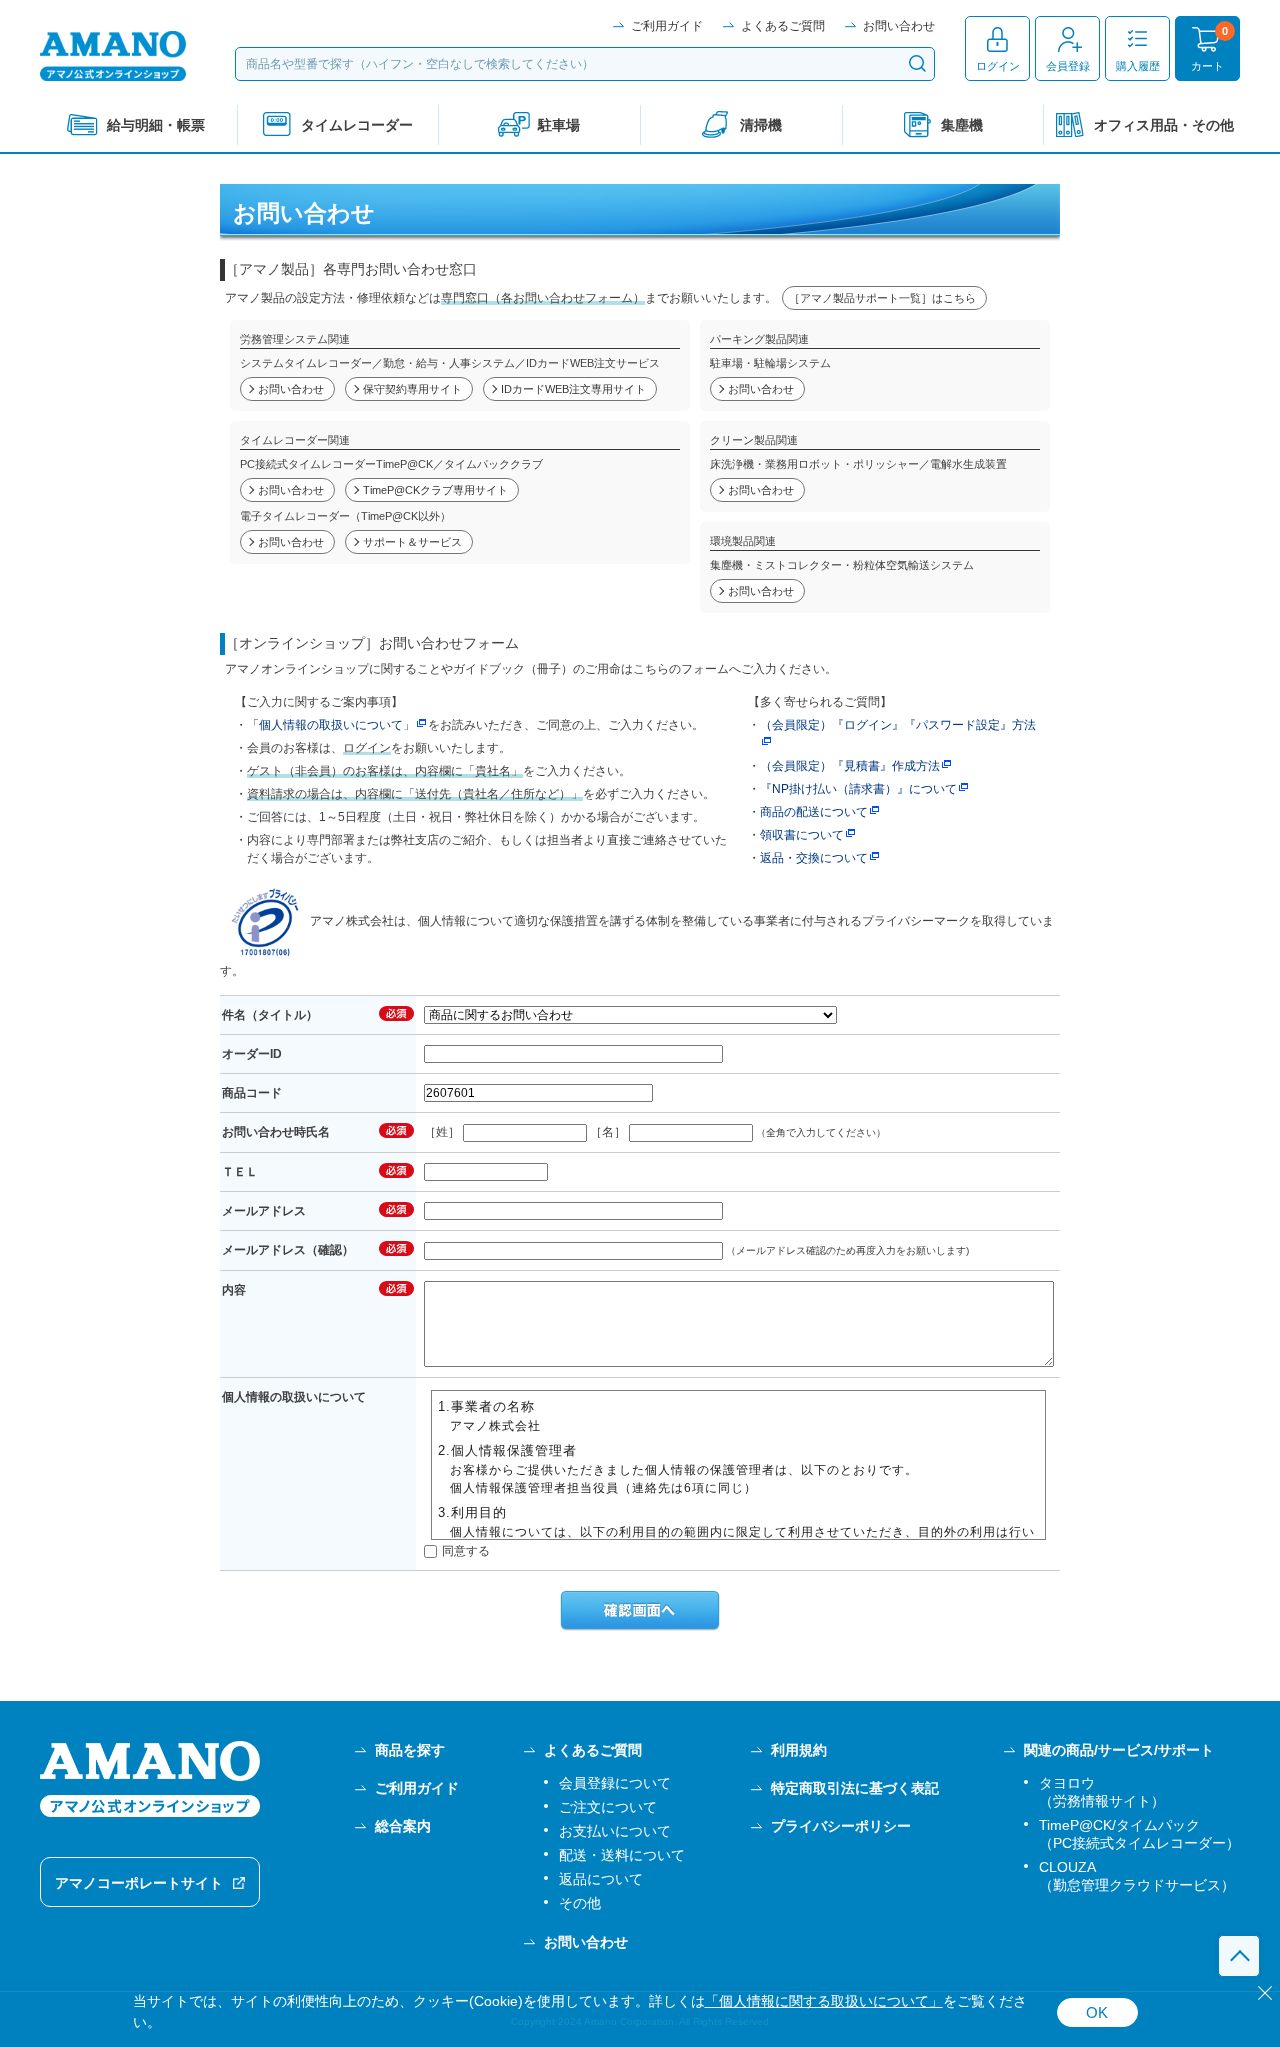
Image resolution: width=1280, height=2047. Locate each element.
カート (1207, 66)
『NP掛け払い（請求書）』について (858, 789)
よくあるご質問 (783, 26)
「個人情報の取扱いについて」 (331, 725)
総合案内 (403, 1826)
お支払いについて (615, 1831)
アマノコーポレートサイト (139, 1883)
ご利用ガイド (667, 26)
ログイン (998, 66)
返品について (601, 1879)
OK (1097, 2012)
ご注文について (608, 1807)
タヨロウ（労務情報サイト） (1102, 1792)
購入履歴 (1138, 66)
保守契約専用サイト (412, 389)
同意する (466, 1551)
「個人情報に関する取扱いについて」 (824, 2001)
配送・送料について (622, 1855)
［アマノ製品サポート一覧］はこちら (882, 298)
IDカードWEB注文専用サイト (573, 389)
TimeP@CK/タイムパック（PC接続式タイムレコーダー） (1139, 1834)
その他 (580, 1903)
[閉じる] (1265, 1993)
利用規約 (799, 1750)
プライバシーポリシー (841, 1826)
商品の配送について (814, 812)
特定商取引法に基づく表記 (855, 1788)
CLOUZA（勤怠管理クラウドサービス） (1137, 1876)
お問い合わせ (899, 26)
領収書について (802, 835)
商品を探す (410, 1750)
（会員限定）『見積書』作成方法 (850, 766)
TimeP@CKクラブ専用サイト (435, 490)
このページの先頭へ (1239, 1956)
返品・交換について (814, 858)
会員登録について (615, 1783)
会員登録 (1068, 66)
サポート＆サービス (412, 542)
